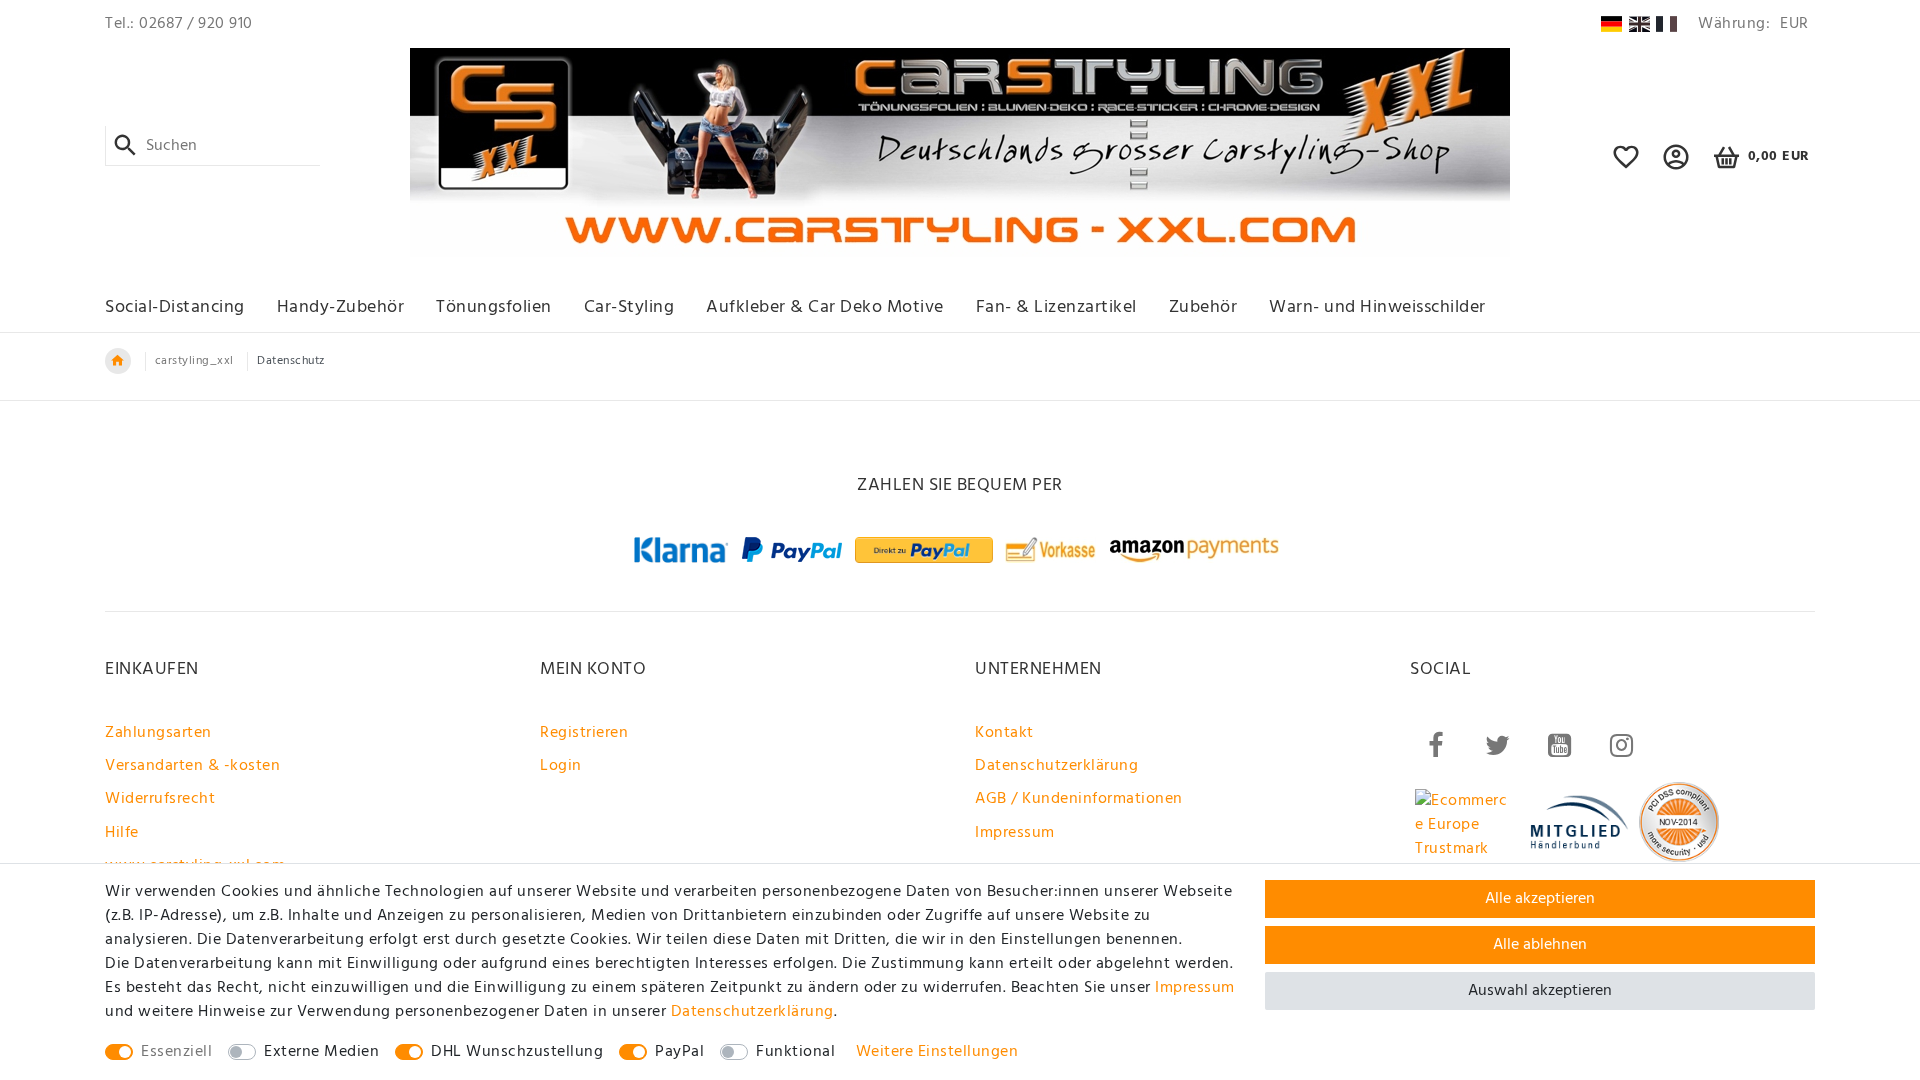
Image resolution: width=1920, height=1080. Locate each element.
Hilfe (122, 833)
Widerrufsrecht (160, 799)
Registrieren (584, 733)
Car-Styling (629, 307)
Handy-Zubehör (341, 307)
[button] (1676, 166)
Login (561, 766)
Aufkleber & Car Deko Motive (825, 307)
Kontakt (1004, 733)
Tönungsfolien (494, 307)
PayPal (679, 1052)
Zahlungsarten (158, 733)
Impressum (1015, 833)
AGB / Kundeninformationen (1079, 799)
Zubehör (1203, 307)
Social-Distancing (175, 307)
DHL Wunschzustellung (517, 1052)
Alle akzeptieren (1540, 899)
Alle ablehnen (1540, 945)
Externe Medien (321, 1052)
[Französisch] (1666, 24)
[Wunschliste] (1626, 166)
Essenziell (176, 1052)
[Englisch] (1639, 24)
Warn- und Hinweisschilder (1377, 307)
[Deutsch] (1611, 24)
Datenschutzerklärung (1056, 766)
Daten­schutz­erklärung (752, 1012)
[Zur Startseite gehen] (118, 361)
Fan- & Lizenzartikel (1056, 307)
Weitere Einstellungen (937, 1052)
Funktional (795, 1052)
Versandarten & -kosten (192, 766)
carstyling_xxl (194, 361)
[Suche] (125, 146)
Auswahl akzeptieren (1540, 991)
